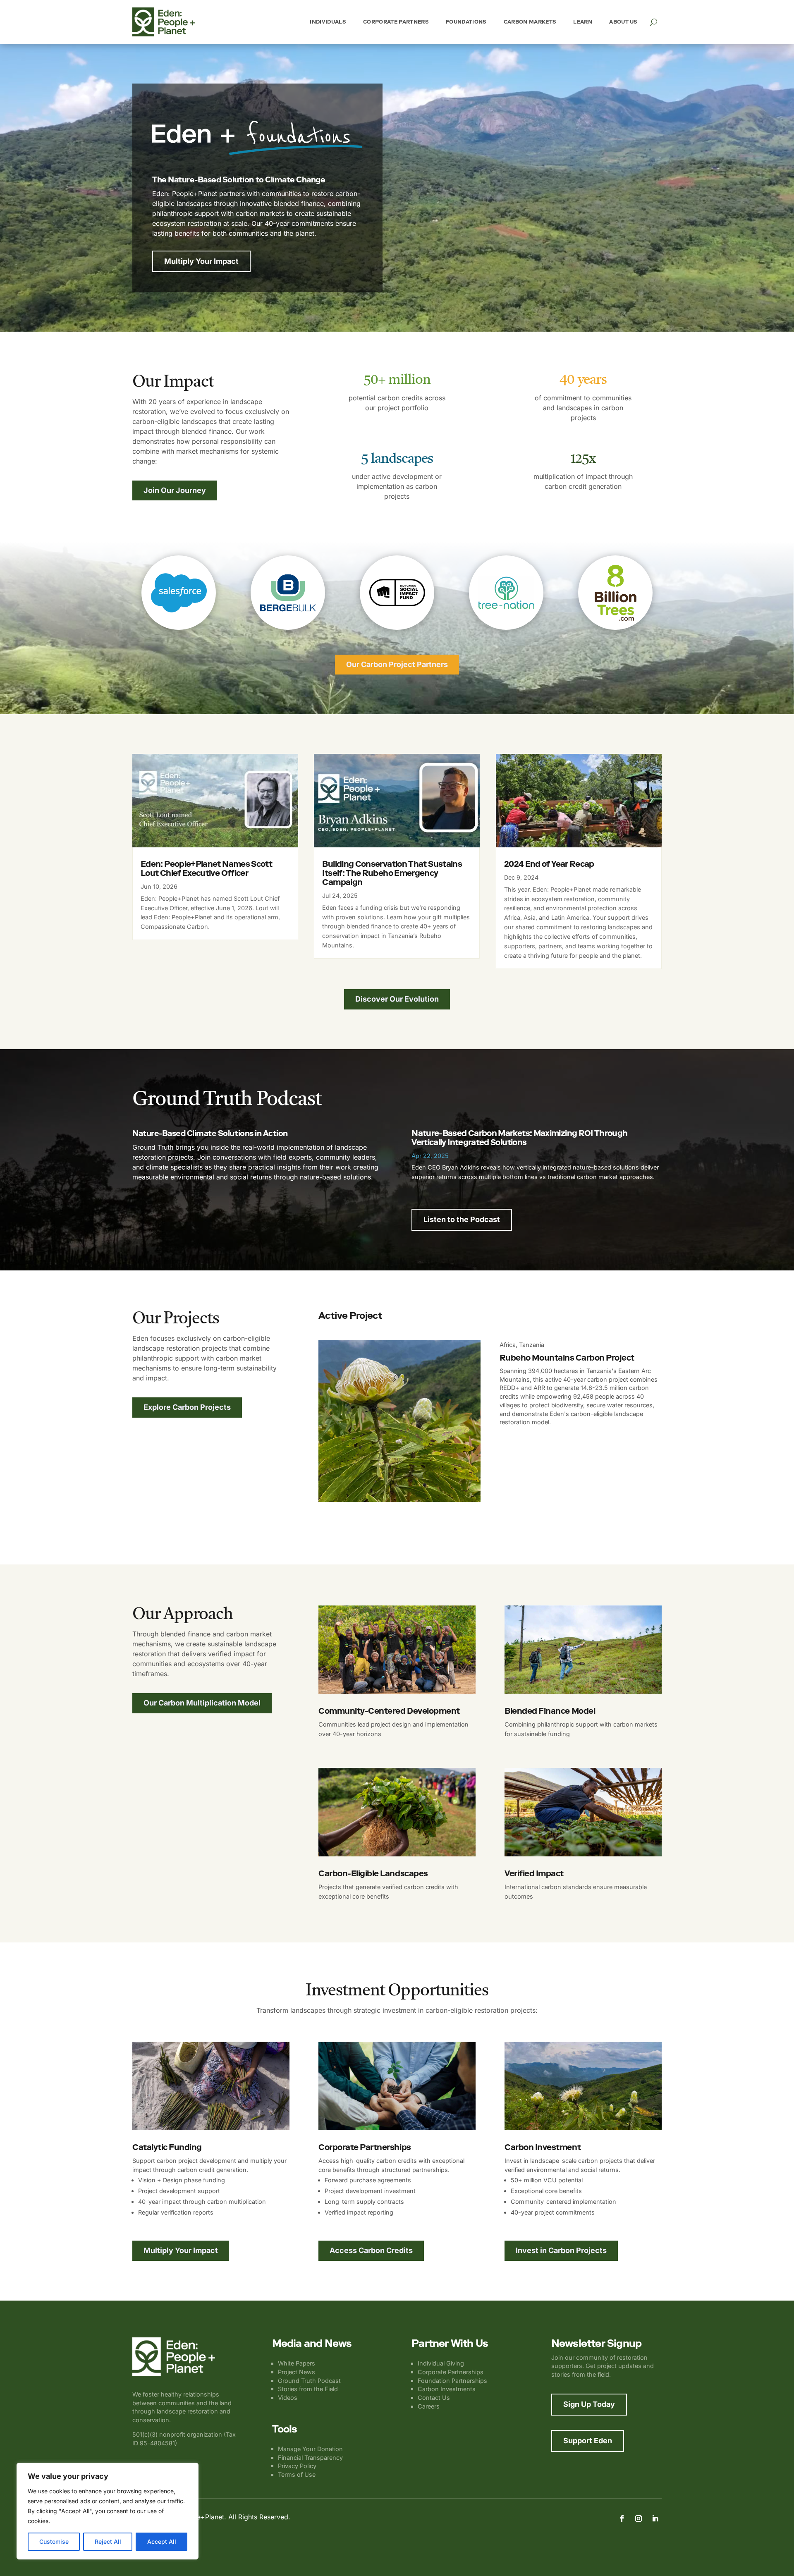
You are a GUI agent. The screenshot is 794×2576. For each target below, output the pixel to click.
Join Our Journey (175, 490)
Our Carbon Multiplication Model (202, 1703)
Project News (297, 2372)
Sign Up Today (589, 2404)
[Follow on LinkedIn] (655, 2519)
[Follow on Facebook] (622, 2519)
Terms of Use (297, 2474)
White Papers (297, 2363)
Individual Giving (441, 2363)
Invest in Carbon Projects (561, 2250)
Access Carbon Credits (371, 2250)
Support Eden (588, 2441)
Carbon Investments (447, 2389)
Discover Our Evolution (397, 999)
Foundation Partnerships (452, 2381)
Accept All (162, 2541)
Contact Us (434, 2398)
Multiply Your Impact (201, 261)
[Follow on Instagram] (639, 2519)
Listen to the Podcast (462, 1219)
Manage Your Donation (310, 2449)
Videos (288, 2398)
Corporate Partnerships (451, 2372)
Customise (54, 2541)
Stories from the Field (308, 2389)
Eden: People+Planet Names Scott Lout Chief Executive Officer (206, 868)
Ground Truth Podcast (309, 2381)
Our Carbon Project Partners (397, 664)
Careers (429, 2406)
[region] (108, 2511)
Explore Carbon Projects (187, 1407)
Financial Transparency (310, 2458)
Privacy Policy (297, 2466)
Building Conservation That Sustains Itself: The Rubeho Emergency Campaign (392, 873)
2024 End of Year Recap (549, 864)
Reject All (108, 2541)
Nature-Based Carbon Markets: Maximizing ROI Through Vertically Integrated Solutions (519, 1138)
